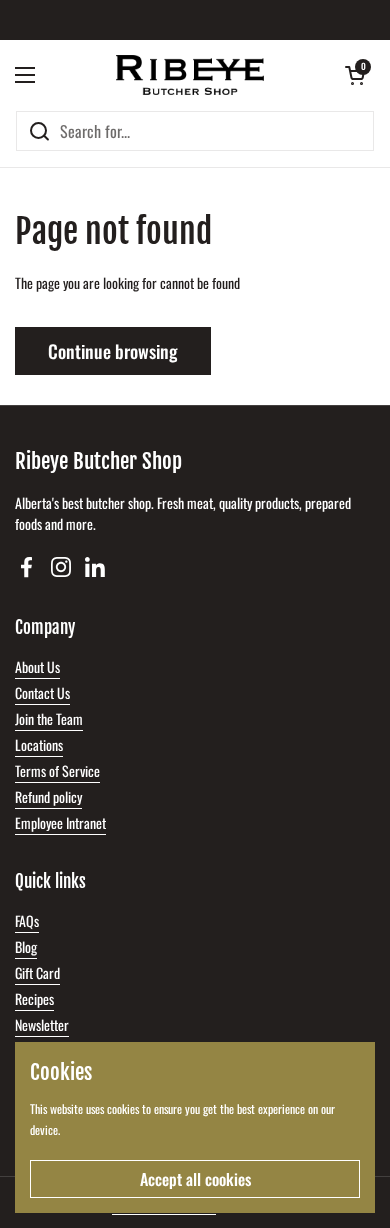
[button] (355, 75)
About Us (37, 666)
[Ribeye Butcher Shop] (190, 75)
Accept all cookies (195, 1179)
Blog (26, 946)
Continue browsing (113, 351)
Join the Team (49, 718)
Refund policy (48, 796)
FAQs (27, 920)
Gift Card (37, 972)
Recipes (34, 998)
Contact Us (42, 692)
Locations (39, 744)
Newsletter (42, 1024)
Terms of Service (57, 770)
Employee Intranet (60, 822)
